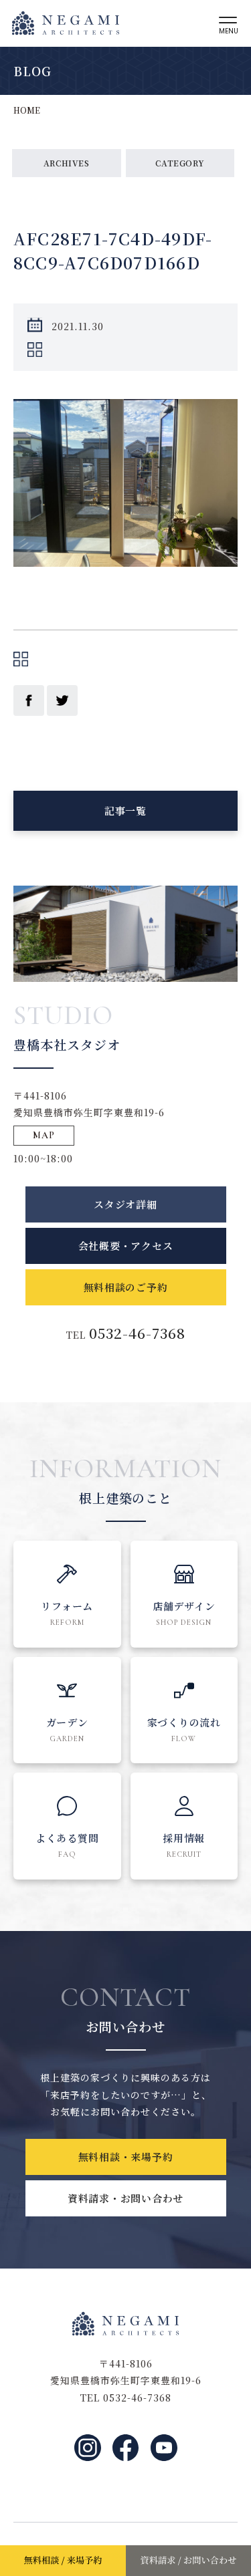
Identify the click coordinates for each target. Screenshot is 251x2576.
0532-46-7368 (137, 1333)
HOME (27, 110)
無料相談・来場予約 (126, 2157)
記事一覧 (125, 810)
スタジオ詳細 (125, 1204)
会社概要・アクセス (126, 1246)
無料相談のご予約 (126, 1287)
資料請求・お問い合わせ (125, 2198)
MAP (44, 1135)
